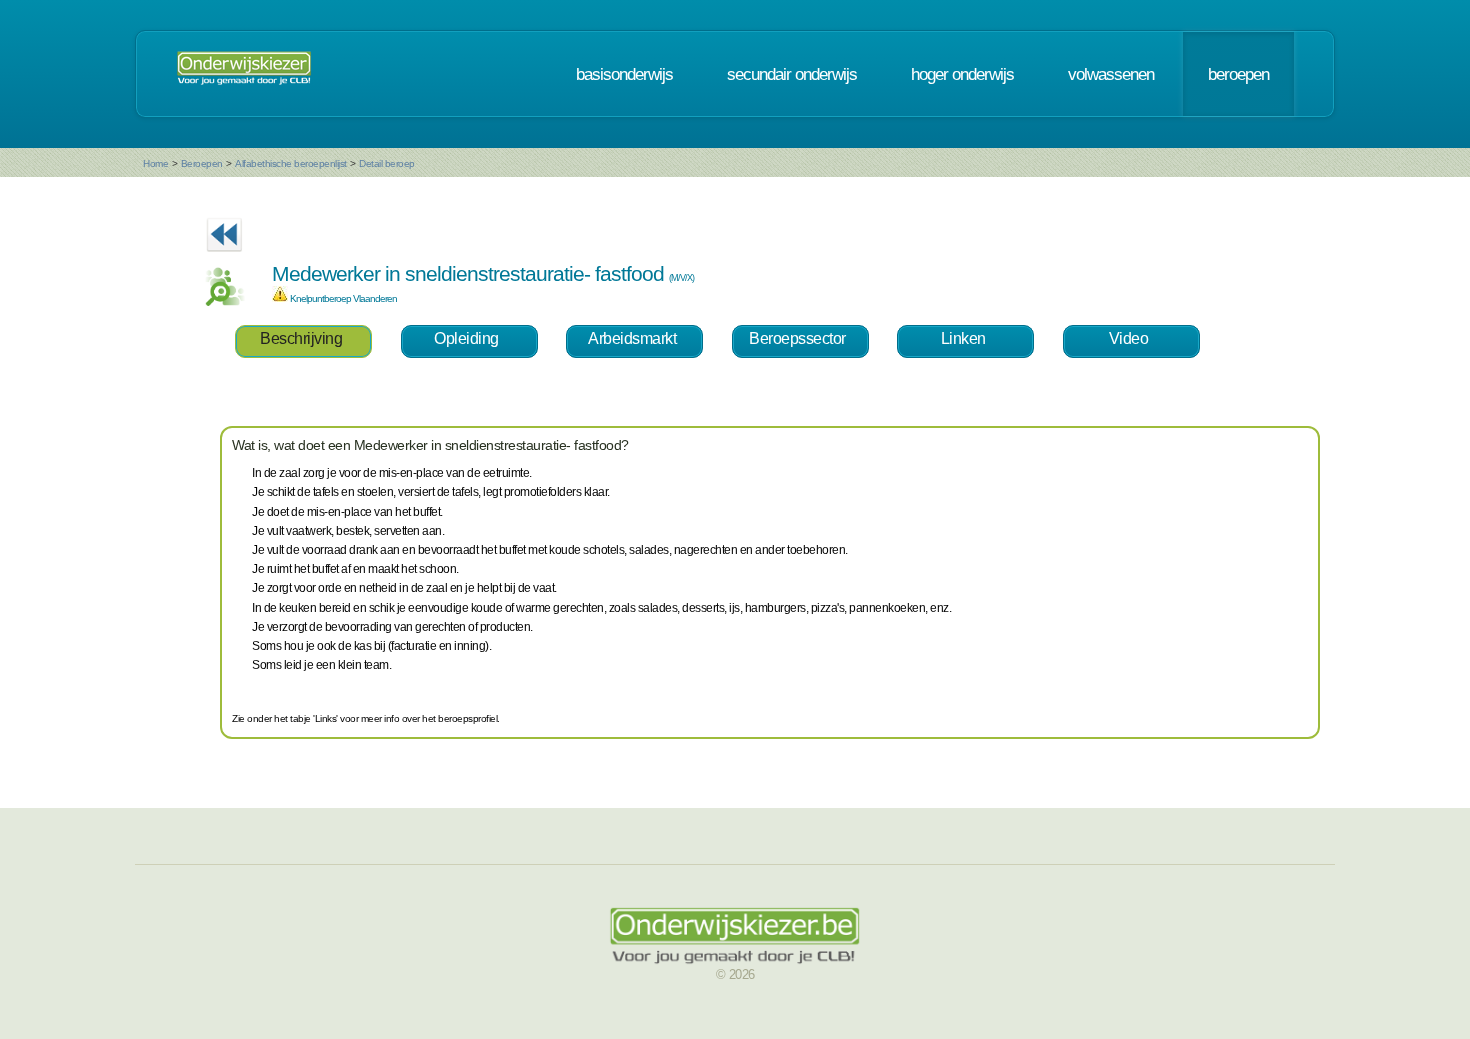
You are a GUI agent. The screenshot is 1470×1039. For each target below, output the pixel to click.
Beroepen (202, 163)
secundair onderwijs (792, 74)
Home (155, 163)
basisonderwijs (624, 74)
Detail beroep (387, 163)
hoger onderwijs (962, 74)
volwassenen (1111, 74)
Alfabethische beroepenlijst (291, 163)
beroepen (1238, 74)
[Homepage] (244, 74)
